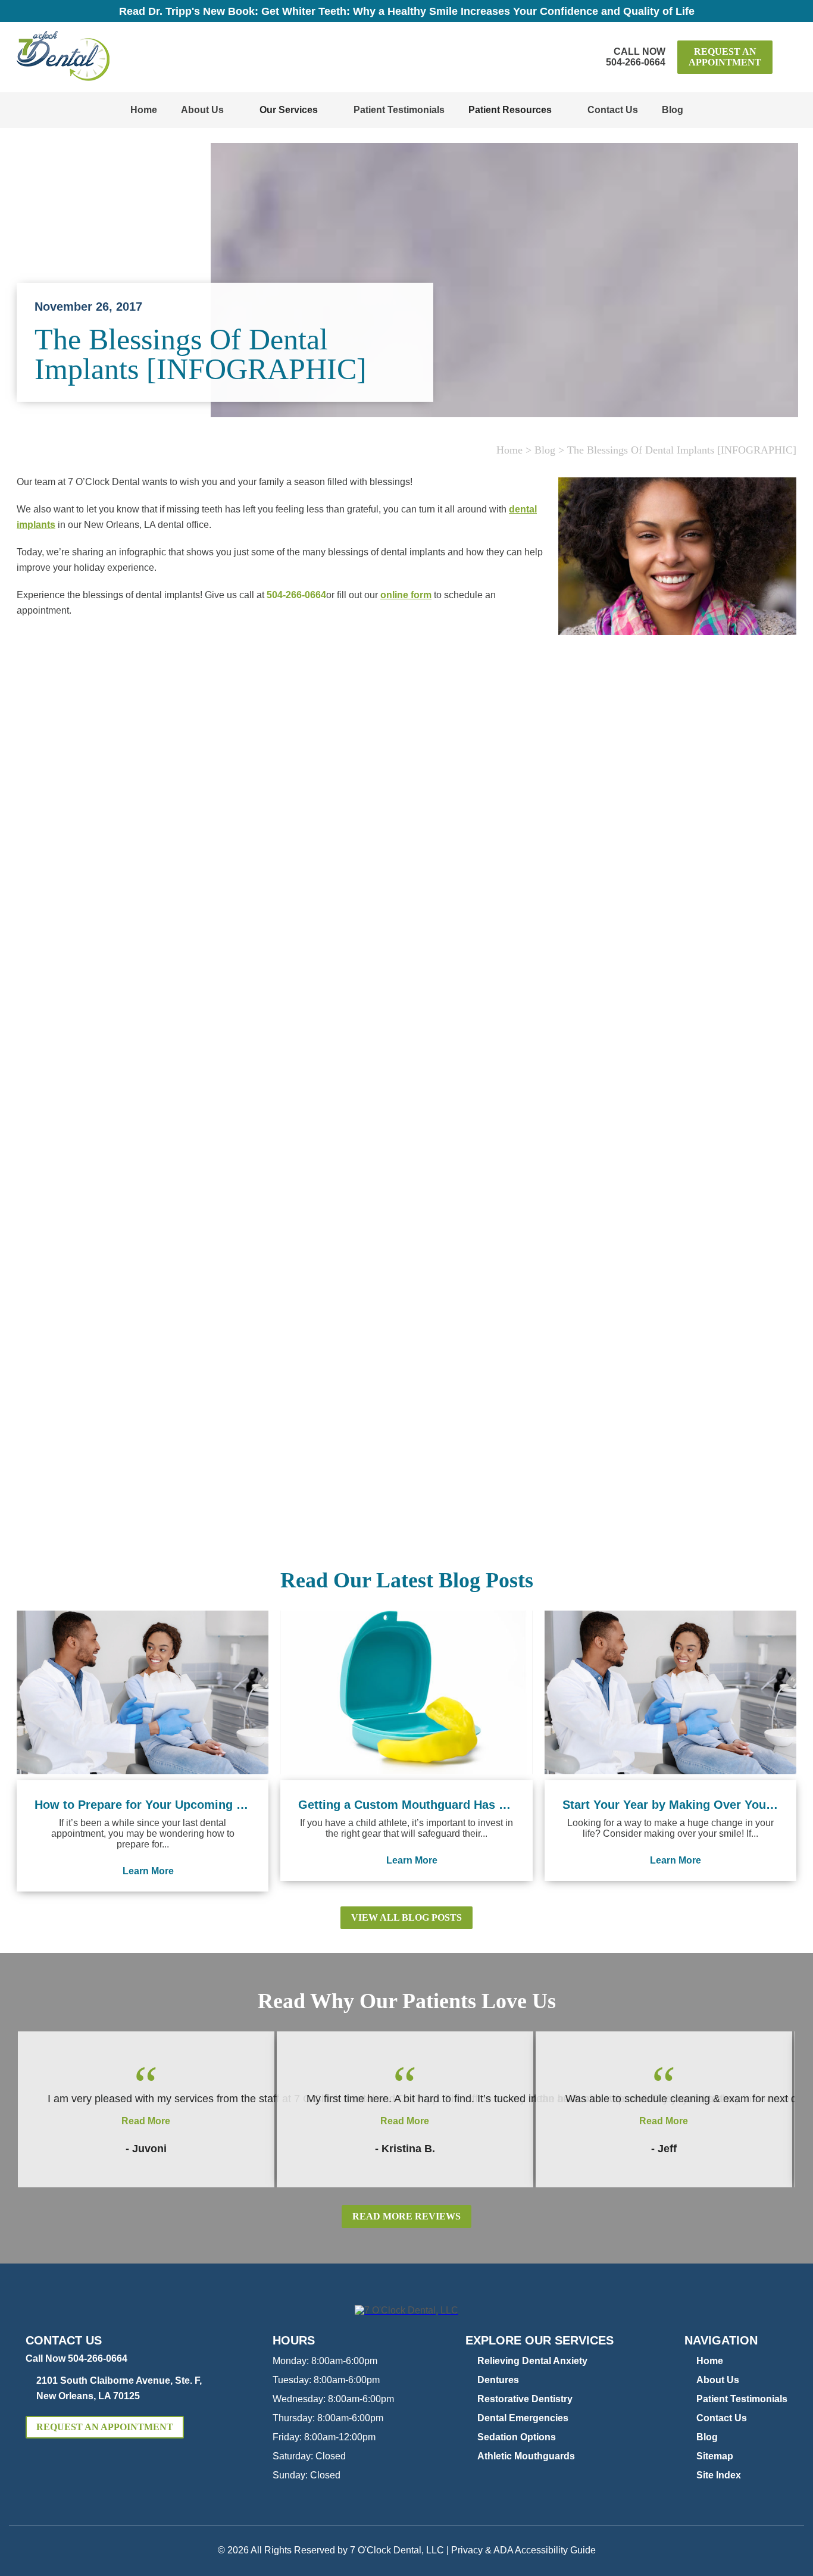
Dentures (498, 2380)
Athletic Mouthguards (526, 2456)
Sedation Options (517, 2437)
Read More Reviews (406, 2216)
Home (144, 110)
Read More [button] (146, 2121)
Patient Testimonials (399, 110)
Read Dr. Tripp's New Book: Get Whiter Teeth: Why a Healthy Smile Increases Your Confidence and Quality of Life (407, 11)
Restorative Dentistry (525, 2399)
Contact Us (613, 110)
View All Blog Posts (406, 1917)
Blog (673, 110)
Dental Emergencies (523, 2418)
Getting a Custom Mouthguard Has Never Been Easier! (406, 1805)
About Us (202, 110)
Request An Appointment (725, 57)
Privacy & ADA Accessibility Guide (523, 2550)
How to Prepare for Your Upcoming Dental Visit (143, 1805)
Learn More (148, 1871)
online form (406, 595)
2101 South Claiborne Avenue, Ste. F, (119, 2388)
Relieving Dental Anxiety (532, 2361)
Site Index (719, 2475)
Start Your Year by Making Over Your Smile (670, 1805)
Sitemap (715, 2456)
